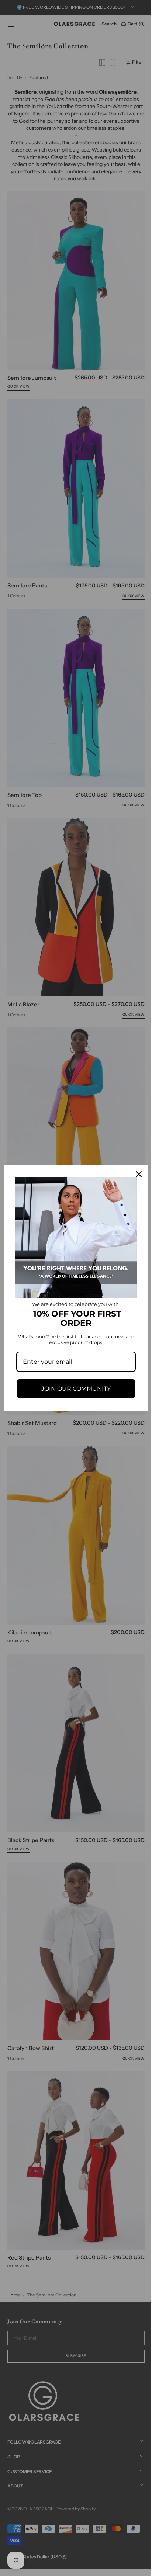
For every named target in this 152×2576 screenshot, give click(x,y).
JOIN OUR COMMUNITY (73, 1386)
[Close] (133, 1177)
